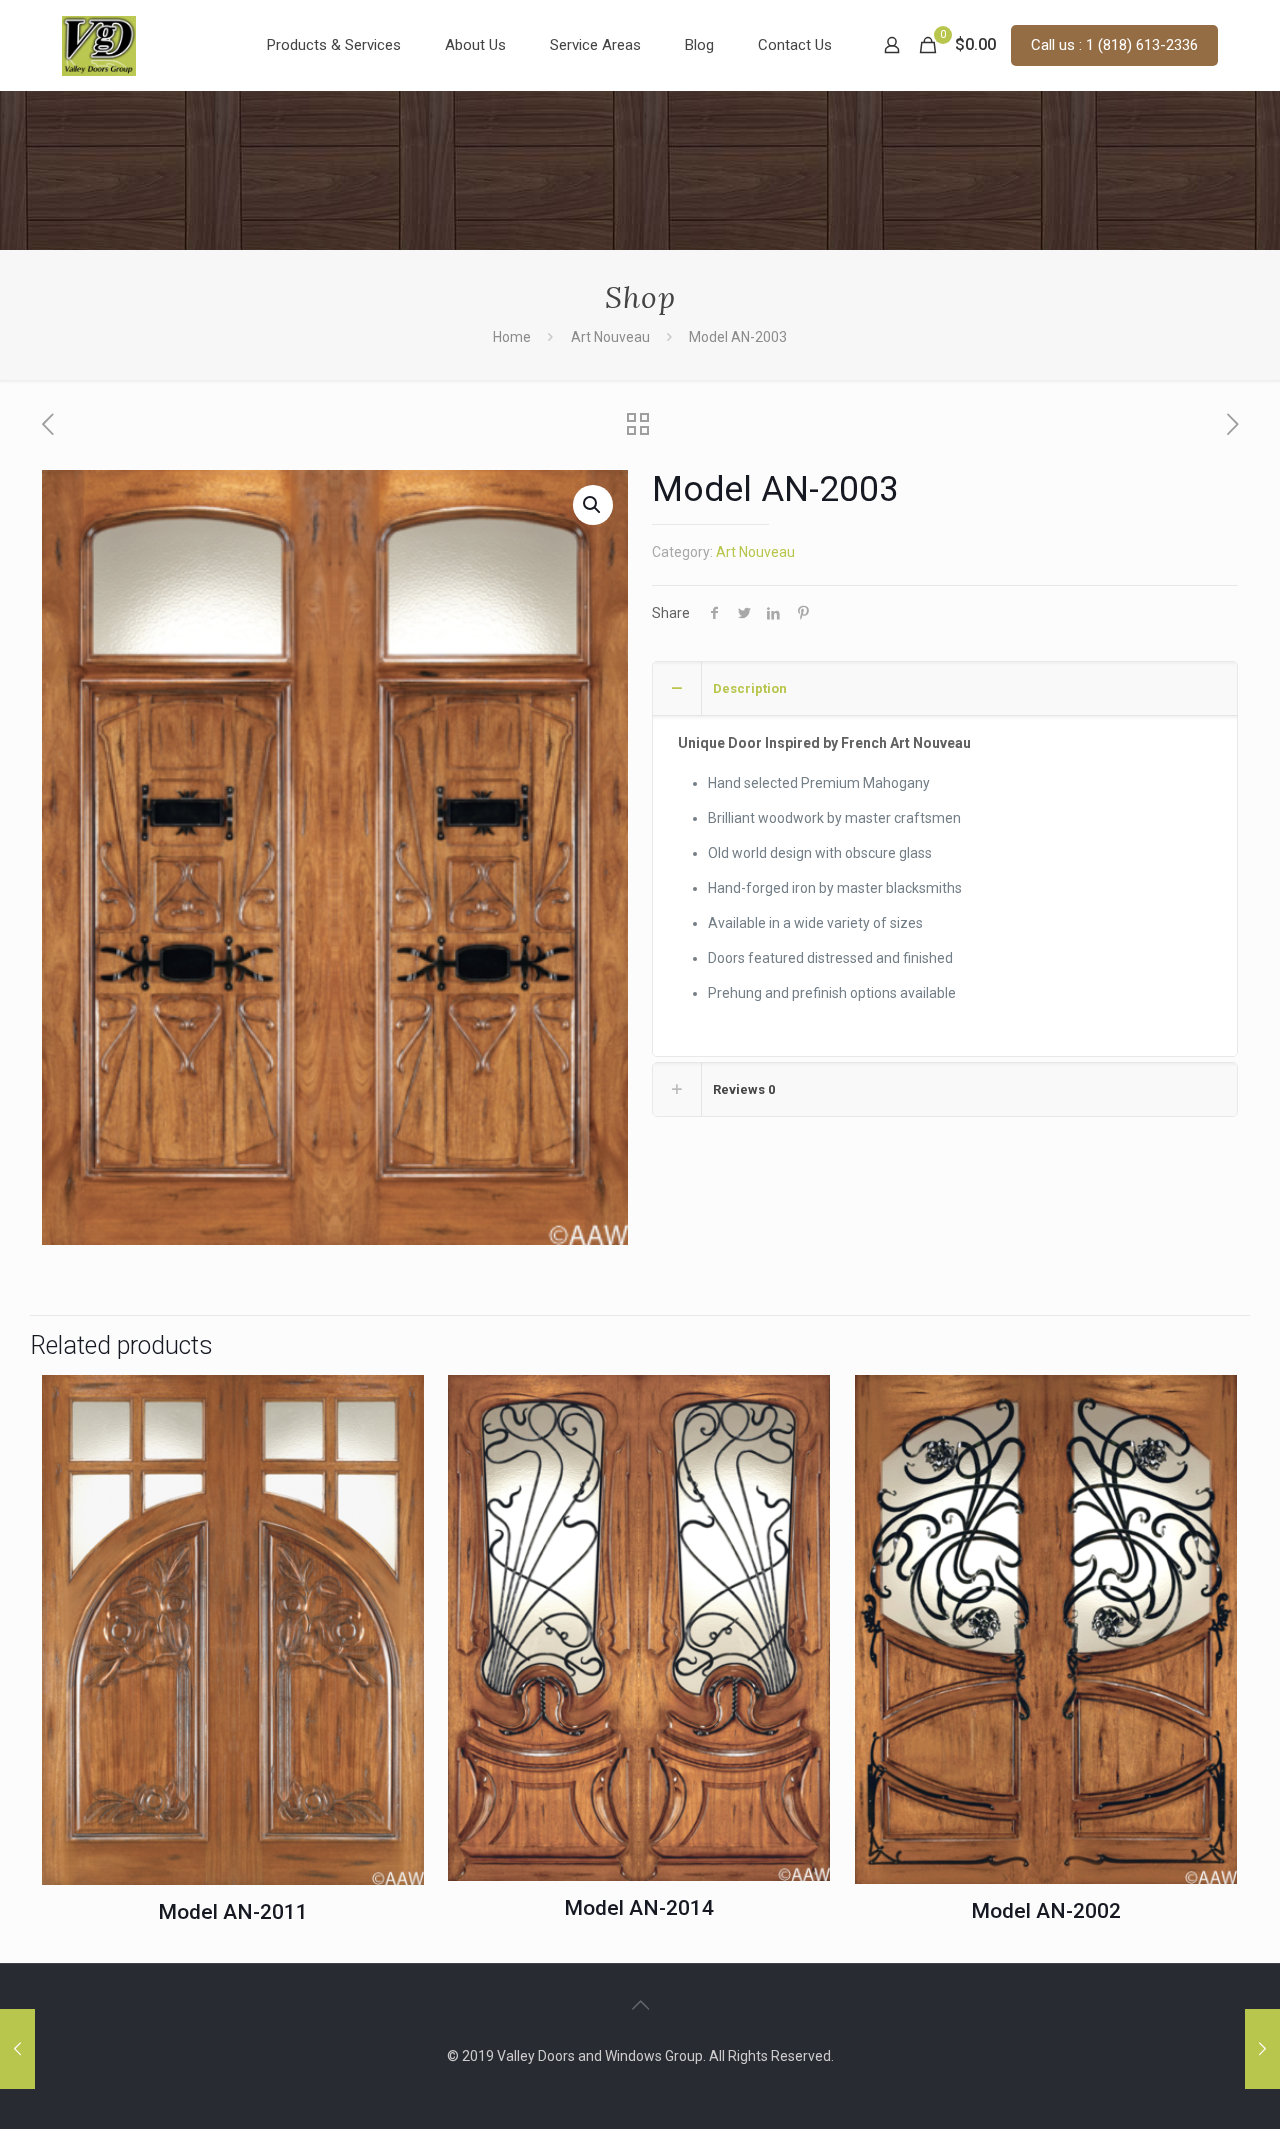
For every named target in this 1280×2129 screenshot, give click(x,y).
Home (512, 337)
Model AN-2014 (639, 1908)
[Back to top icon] (640, 2005)
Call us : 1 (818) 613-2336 (1114, 45)
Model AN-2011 (233, 1912)
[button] (593, 505)
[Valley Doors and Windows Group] (99, 45)
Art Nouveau (610, 337)
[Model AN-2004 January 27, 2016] (1262, 2049)
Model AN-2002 (1046, 1911)
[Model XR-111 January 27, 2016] (17, 2049)
